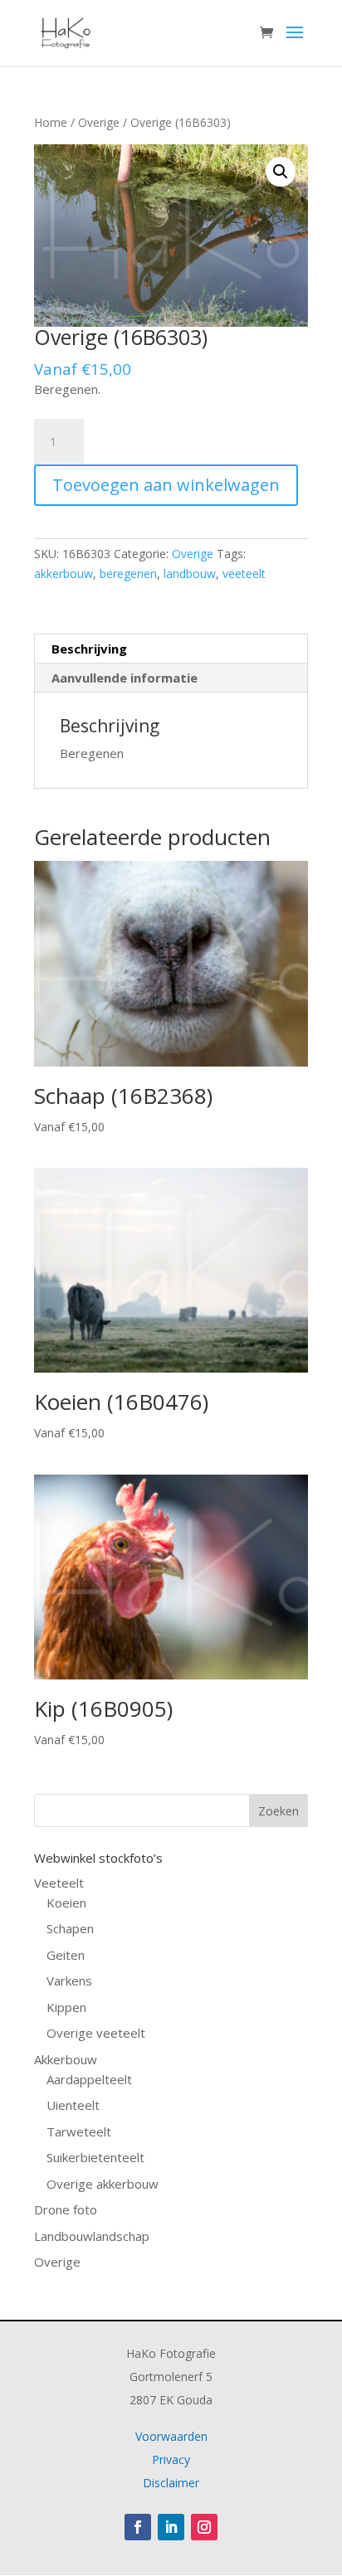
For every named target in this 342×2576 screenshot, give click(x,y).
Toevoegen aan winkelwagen (166, 485)
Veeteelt (59, 1883)
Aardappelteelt (89, 2079)
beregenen (128, 574)
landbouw (190, 574)
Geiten (66, 1955)
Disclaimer (171, 2483)
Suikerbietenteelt (95, 2157)
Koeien (66, 1903)
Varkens (69, 1981)
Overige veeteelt (96, 2033)
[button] (281, 172)
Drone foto (66, 2209)
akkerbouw (64, 574)
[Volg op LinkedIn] (171, 2527)
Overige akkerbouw (103, 2184)
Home (51, 122)
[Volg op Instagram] (204, 2527)
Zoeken (278, 1811)
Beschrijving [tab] (89, 649)
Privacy (171, 2459)
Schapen (70, 1928)
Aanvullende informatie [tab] (125, 678)
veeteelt (244, 574)
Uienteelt (73, 2105)
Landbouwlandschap (92, 2236)
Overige (99, 122)
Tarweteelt (79, 2131)
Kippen (66, 2007)
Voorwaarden (171, 2436)
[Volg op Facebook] (138, 2527)
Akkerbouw (66, 2059)
